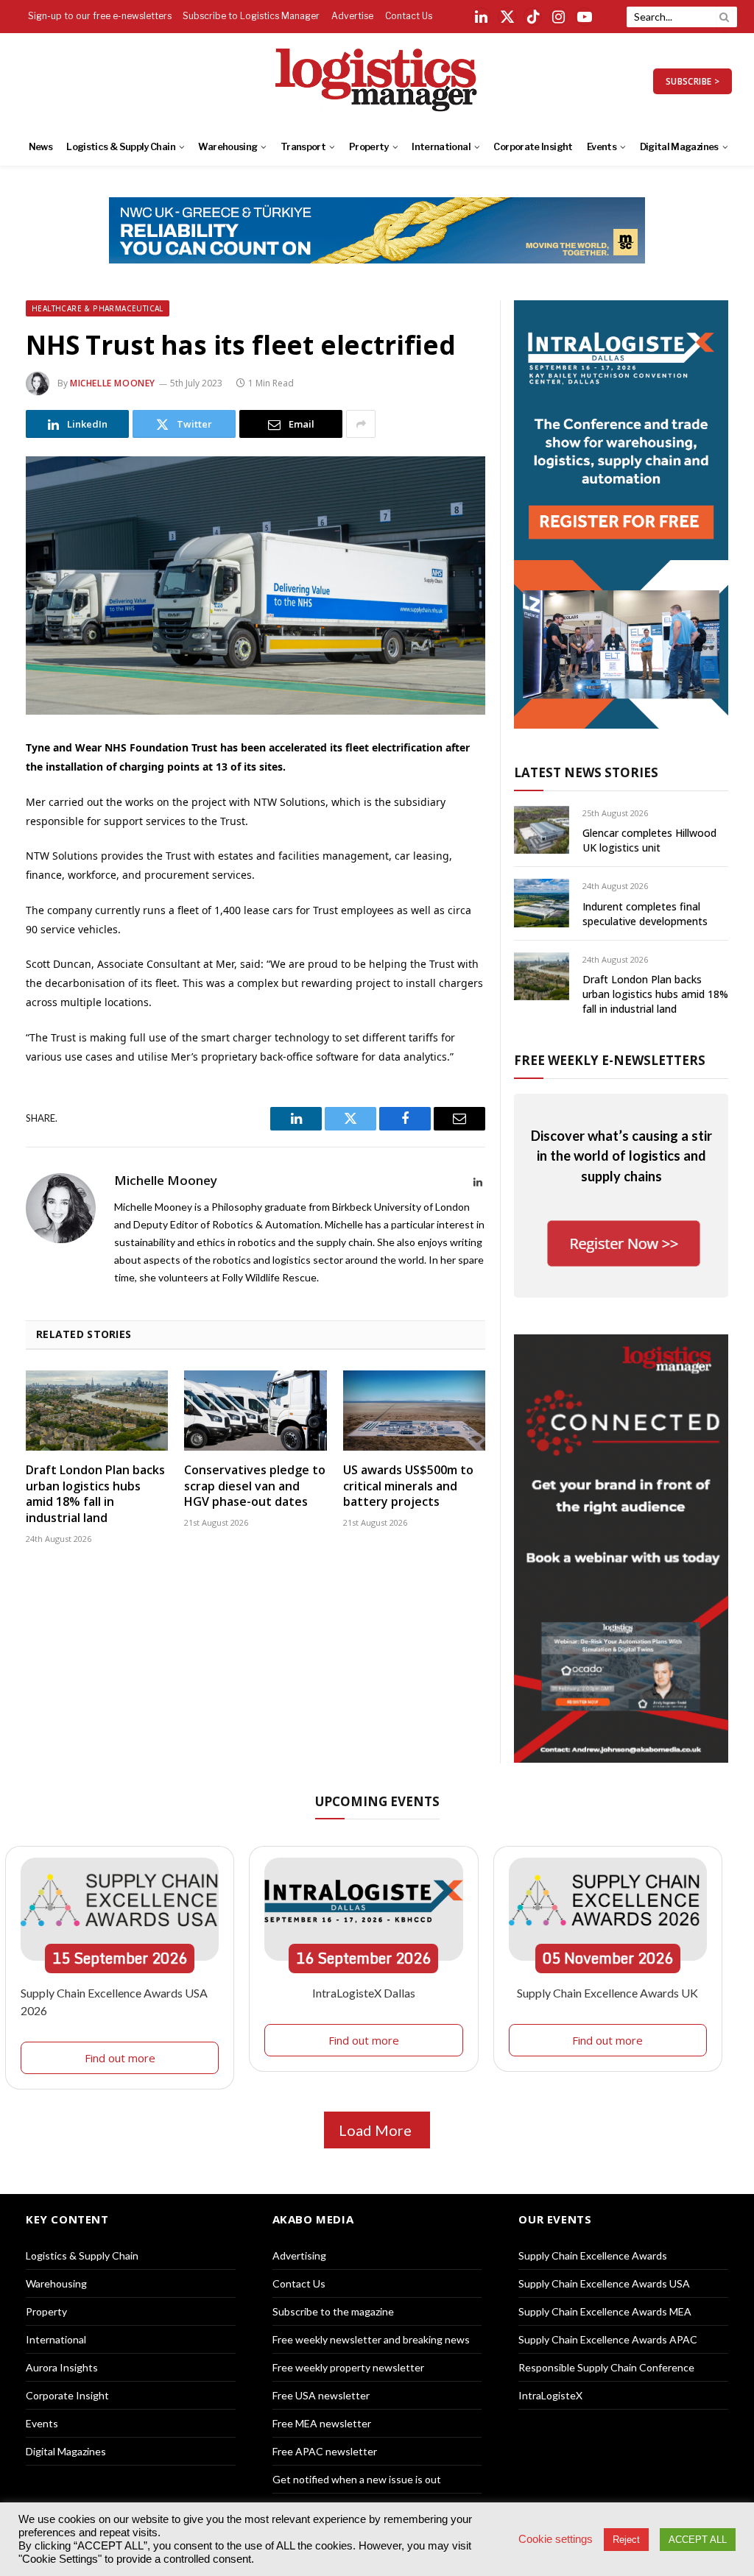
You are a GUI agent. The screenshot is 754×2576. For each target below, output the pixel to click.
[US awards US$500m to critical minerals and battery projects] (414, 1411)
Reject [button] (626, 2540)
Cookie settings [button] (556, 2539)
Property (369, 147)
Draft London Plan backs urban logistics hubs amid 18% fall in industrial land (95, 1494)
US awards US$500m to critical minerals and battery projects (408, 1486)
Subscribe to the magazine (333, 2311)
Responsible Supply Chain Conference (606, 2367)
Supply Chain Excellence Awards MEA (605, 2311)
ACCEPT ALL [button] (698, 2540)
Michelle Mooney (113, 383)
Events (602, 147)
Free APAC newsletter (325, 2451)
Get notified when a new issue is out (357, 2479)
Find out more (120, 2058)
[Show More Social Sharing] (361, 424)
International (441, 147)
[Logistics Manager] (377, 81)
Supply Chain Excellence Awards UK (607, 1993)
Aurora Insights (62, 2367)
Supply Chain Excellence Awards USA (604, 2283)
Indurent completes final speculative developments (645, 914)
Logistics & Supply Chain (121, 147)
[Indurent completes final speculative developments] (542, 903)
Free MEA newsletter (322, 2423)
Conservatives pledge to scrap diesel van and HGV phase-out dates (255, 1486)
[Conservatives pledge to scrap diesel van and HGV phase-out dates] (255, 1411)
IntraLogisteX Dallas (364, 1993)
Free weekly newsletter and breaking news (371, 2339)
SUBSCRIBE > (693, 81)
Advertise (352, 16)
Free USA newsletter (321, 2395)
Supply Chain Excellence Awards (593, 2255)
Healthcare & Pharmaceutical (98, 308)
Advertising (299, 2255)
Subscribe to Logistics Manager (251, 16)
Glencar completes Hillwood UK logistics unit (649, 840)
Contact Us (409, 16)
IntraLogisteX (550, 2395)
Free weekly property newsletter (348, 2367)
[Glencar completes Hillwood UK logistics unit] (542, 830)
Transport (303, 147)
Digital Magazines (679, 147)
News (40, 147)
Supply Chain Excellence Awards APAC (608, 2339)
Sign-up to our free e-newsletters (100, 16)
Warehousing (228, 147)
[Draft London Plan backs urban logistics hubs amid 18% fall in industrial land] (97, 1411)
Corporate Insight (533, 147)
